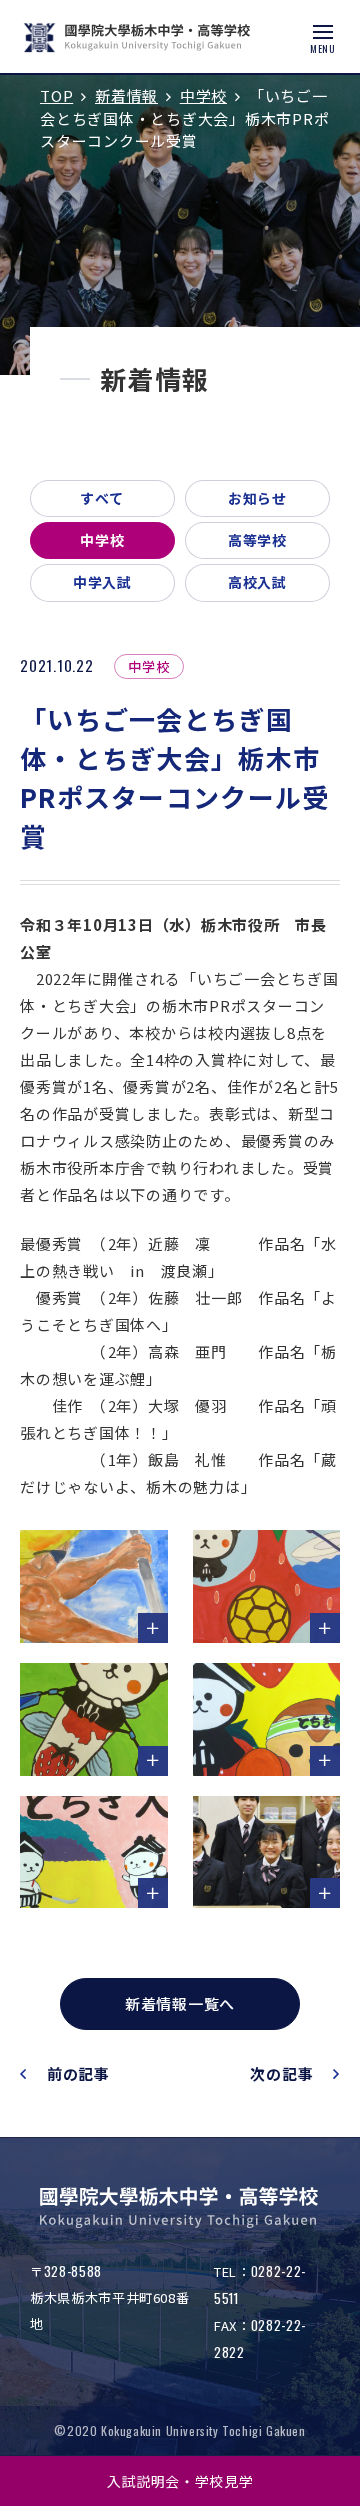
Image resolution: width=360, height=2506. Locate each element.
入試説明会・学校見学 (180, 2481)
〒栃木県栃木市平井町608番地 (109, 2297)
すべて (102, 498)
